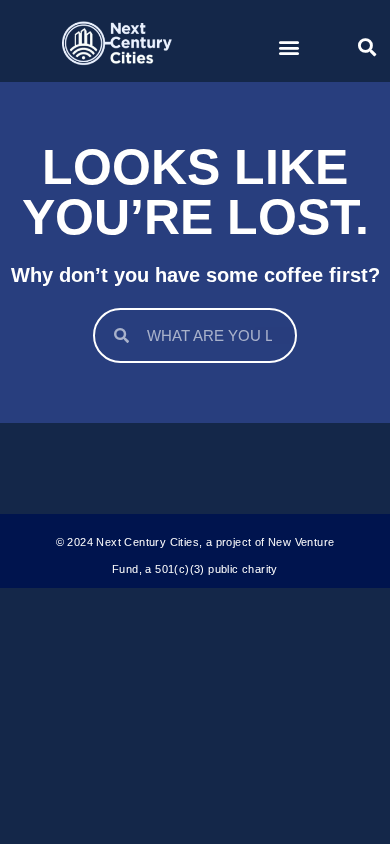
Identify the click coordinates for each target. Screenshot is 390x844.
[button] (288, 46)
